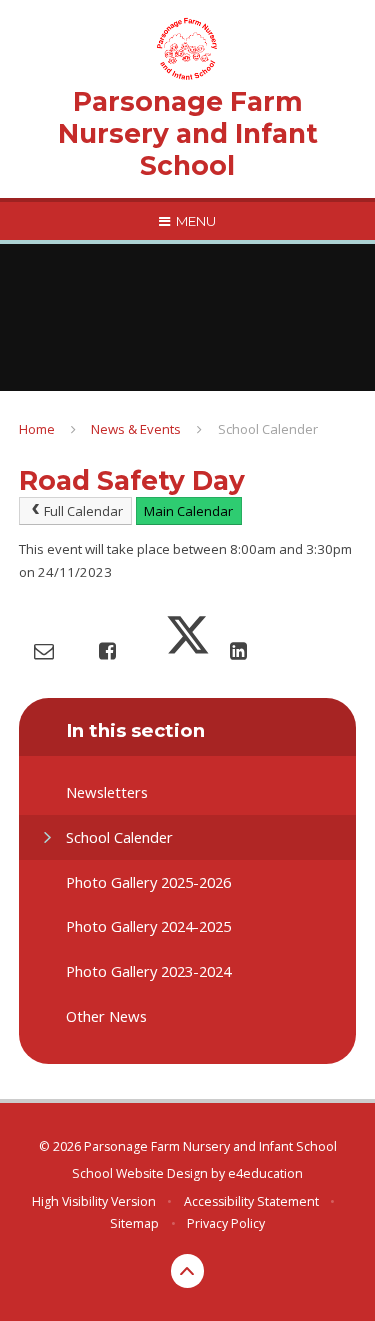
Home (37, 429)
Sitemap (134, 1223)
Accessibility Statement (251, 1201)
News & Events (136, 429)
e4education (265, 1173)
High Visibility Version (94, 1201)
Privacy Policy (226, 1223)
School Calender (268, 429)
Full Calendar (83, 511)
